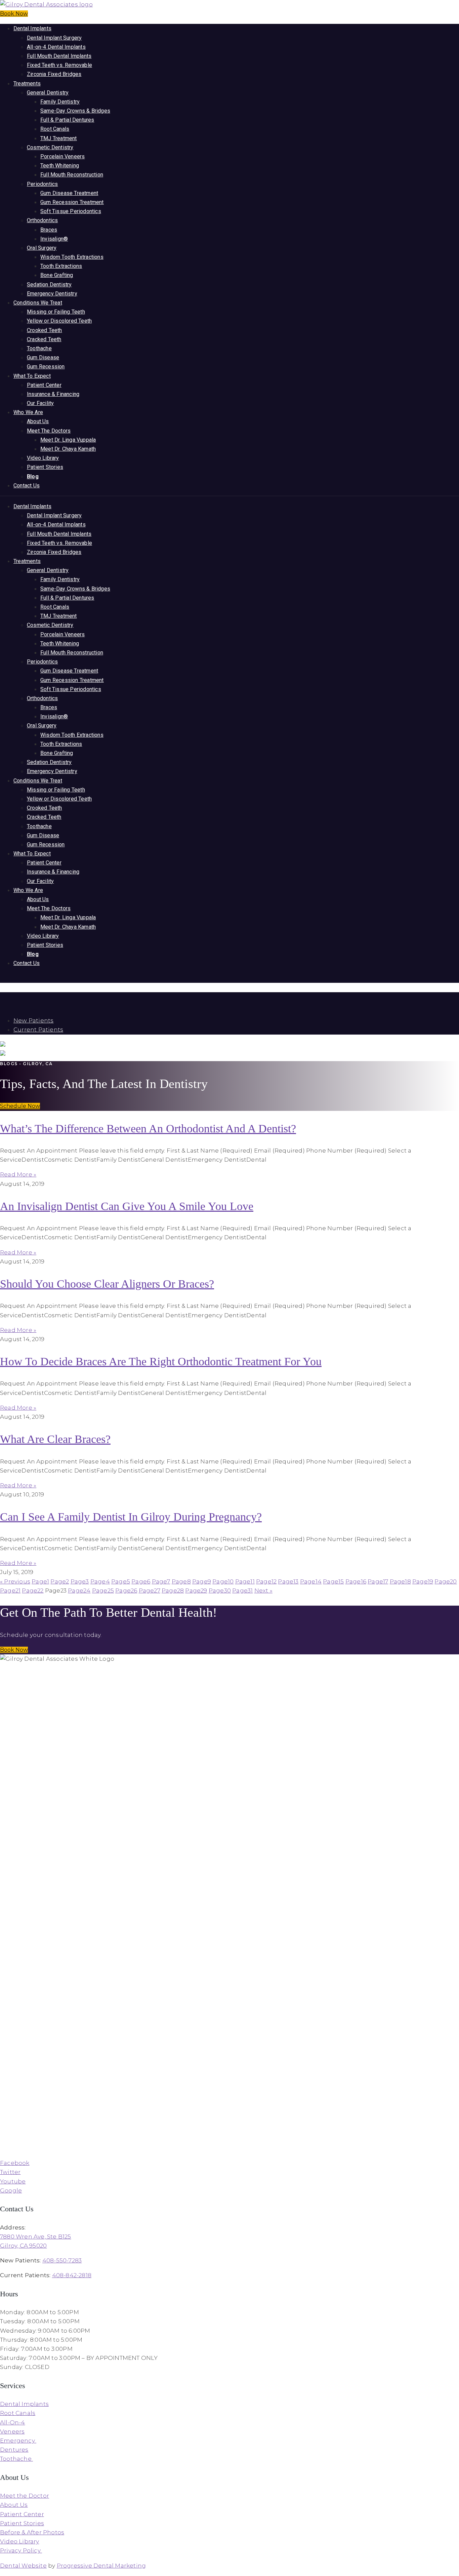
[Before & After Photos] (1, 978)
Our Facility (40, 403)
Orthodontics (42, 220)
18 (400, 1581)
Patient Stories (45, 467)
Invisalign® (54, 239)
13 (288, 1581)
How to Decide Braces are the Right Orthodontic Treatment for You (161, 1361)
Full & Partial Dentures (67, 120)
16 (356, 1581)
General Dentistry (48, 93)
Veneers (12, 2431)
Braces (49, 230)
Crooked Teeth (45, 330)
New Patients (33, 1020)
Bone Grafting (57, 275)
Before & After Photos (32, 2532)
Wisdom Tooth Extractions (72, 257)
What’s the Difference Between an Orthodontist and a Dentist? (148, 1129)
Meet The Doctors (49, 431)
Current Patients (38, 1030)
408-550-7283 (62, 2260)
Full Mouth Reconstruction (72, 175)
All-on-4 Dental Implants (56, 47)
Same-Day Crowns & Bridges (75, 111)
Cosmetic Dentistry (50, 147)
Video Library (43, 458)
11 (245, 1581)
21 (10, 1591)
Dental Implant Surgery (54, 38)
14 (311, 1581)
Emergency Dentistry (52, 294)
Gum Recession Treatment (72, 202)
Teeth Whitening (60, 166)
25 (103, 1591)
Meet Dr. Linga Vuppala (68, 440)
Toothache (39, 348)
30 (220, 1591)
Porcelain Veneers (62, 156)
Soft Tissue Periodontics (71, 211)
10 (223, 1581)
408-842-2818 (72, 2275)
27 (150, 1591)
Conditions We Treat (38, 303)
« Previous (15, 1581)
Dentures (14, 2450)
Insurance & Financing (53, 394)
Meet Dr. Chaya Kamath (68, 449)
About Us (38, 421)
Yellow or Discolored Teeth (59, 321)
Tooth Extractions (61, 266)
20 (446, 1581)
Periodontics (42, 184)
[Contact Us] (0, 997)
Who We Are (28, 412)
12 (266, 1581)
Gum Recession (46, 367)
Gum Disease (43, 357)
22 (33, 1591)
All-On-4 (13, 2422)
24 (79, 1591)
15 (333, 1581)
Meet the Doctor (25, 2496)
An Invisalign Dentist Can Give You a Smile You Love (127, 1206)
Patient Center (44, 385)
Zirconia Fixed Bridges (54, 74)
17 (378, 1581)
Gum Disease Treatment (69, 193)
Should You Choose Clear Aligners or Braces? (107, 1284)
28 (173, 1591)
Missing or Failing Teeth (56, 312)
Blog (33, 476)
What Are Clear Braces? (55, 1439)
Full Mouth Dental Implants (59, 56)
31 (242, 1591)
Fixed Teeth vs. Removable (59, 65)
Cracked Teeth (44, 339)
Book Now (14, 14)
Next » (263, 1591)
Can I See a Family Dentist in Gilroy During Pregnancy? (131, 1517)
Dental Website (23, 2566)
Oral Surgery (42, 248)
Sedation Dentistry (49, 285)
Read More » (18, 1174)
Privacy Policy (21, 2550)
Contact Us (27, 486)
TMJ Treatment (59, 138)
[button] (20, 1106)
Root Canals (55, 129)
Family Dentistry (60, 102)
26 (126, 1591)
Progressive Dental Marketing (101, 2566)
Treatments (27, 84)
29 (196, 1591)
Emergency (18, 2441)
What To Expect (32, 376)
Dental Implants (32, 28)
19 (423, 1581)
